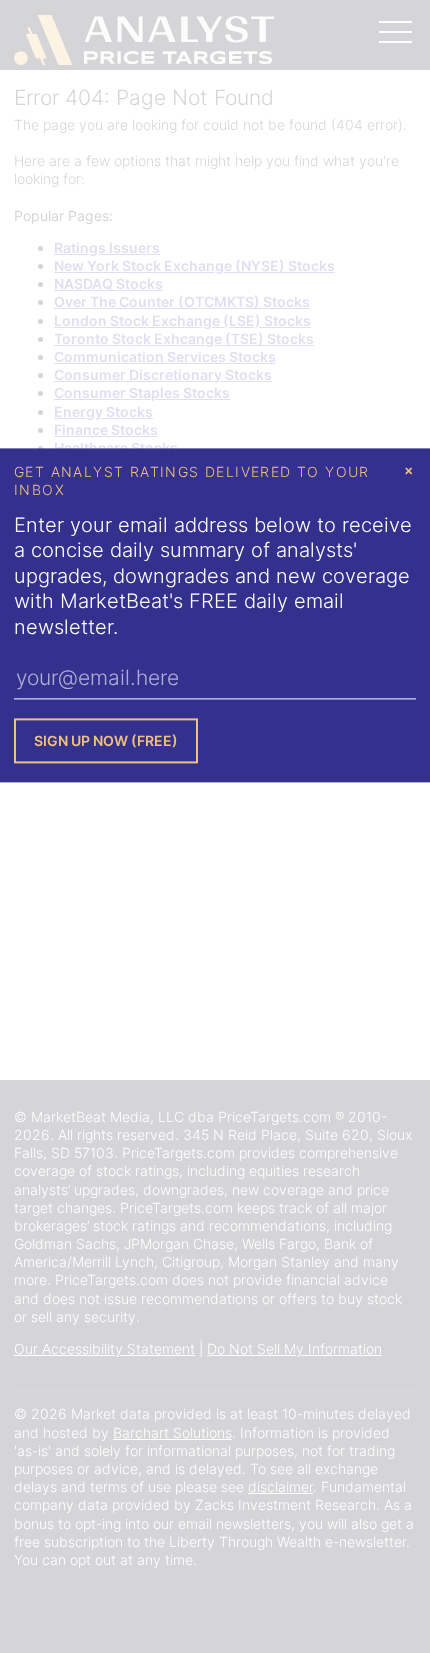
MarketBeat (114, 602)
